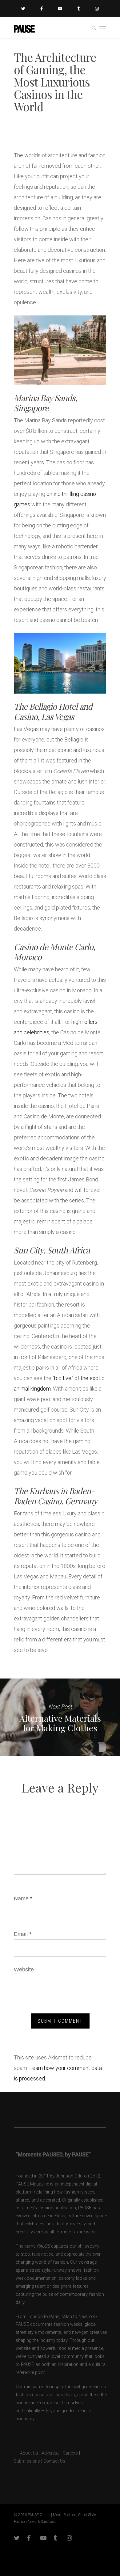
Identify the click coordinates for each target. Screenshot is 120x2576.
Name (23, 1898)
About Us (26, 2453)
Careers (70, 2453)
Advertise (50, 2453)
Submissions (27, 2461)
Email (23, 1934)
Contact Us (54, 2461)
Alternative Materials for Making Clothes (60, 1717)
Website (24, 1970)
